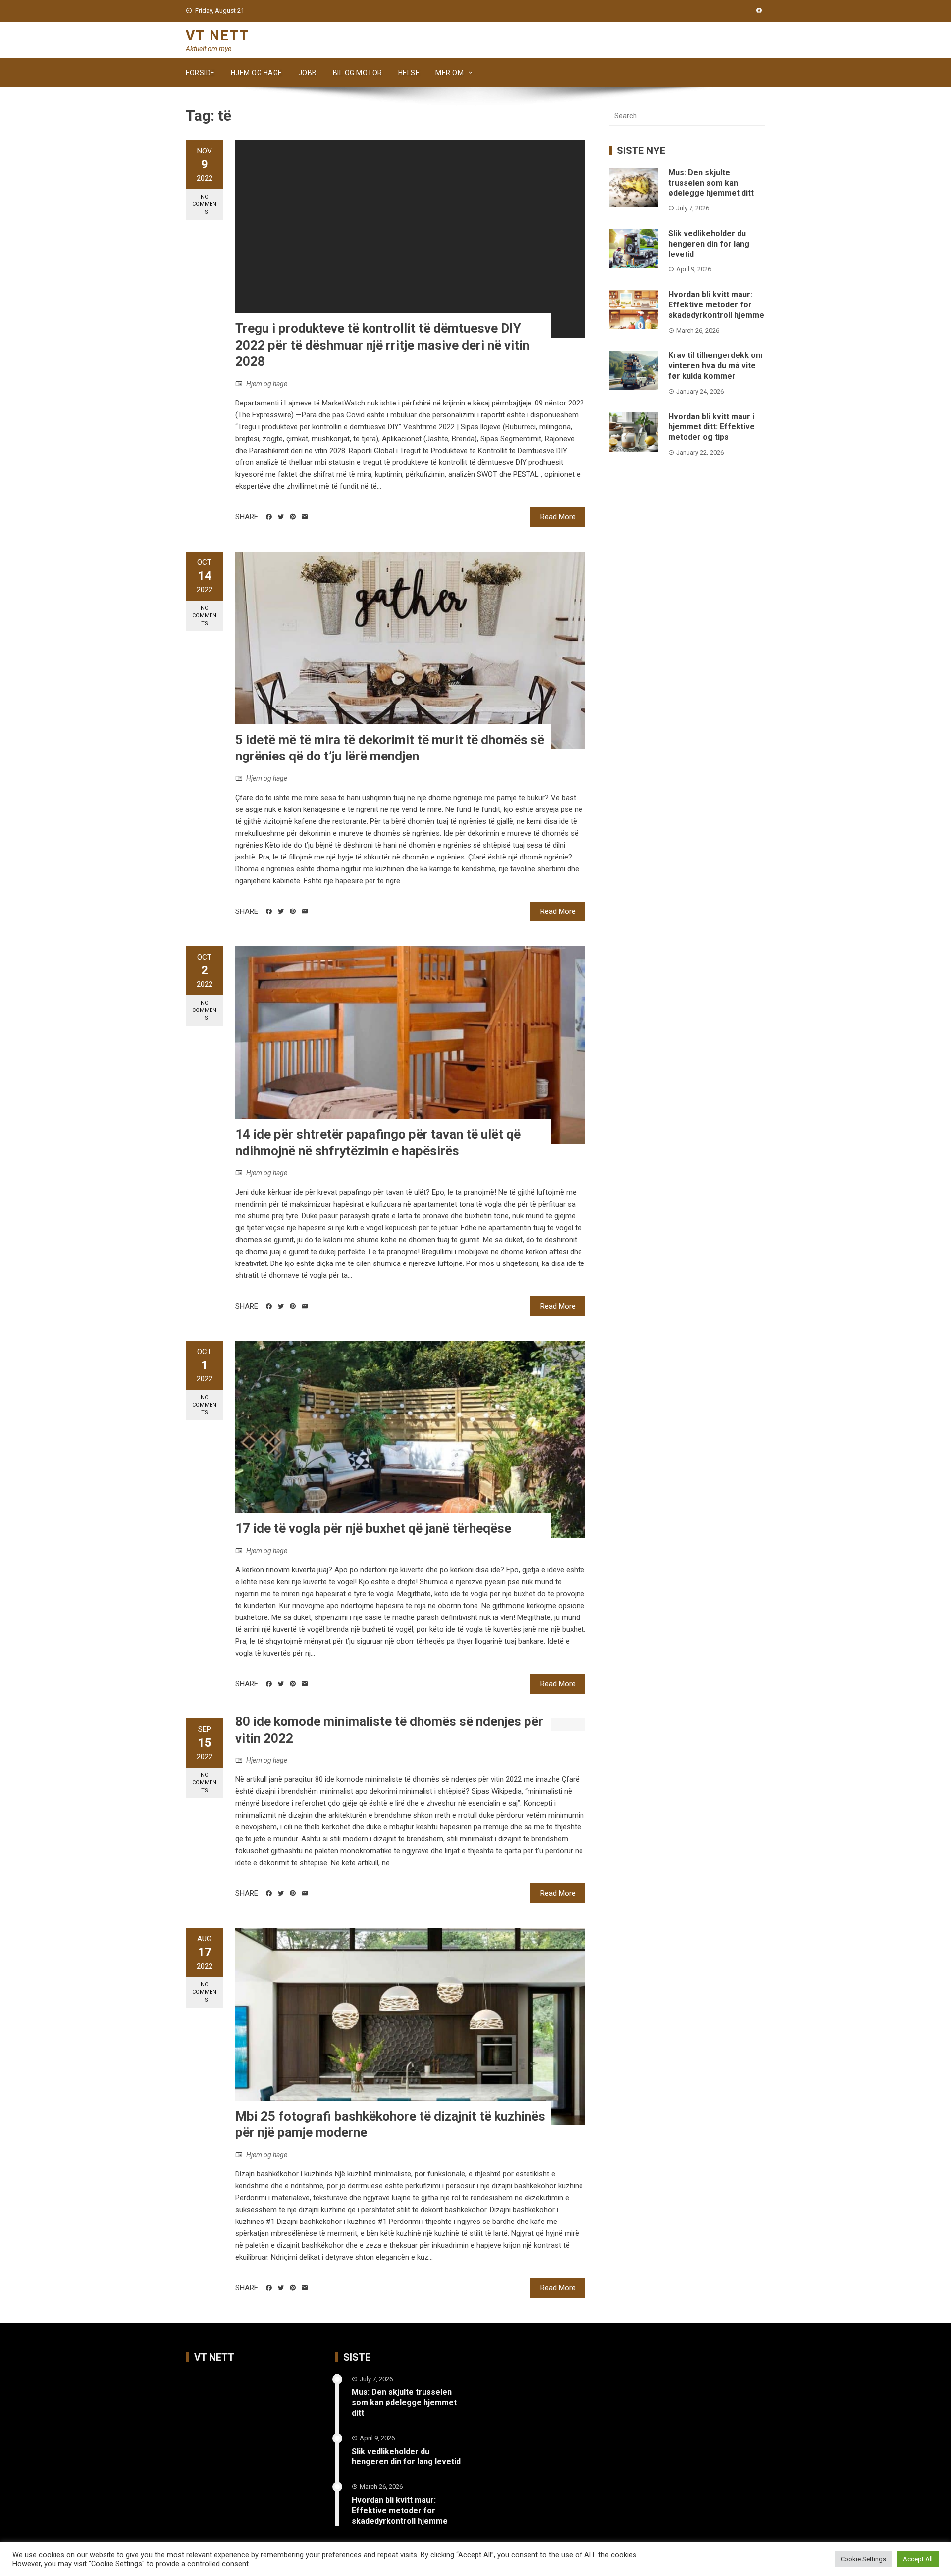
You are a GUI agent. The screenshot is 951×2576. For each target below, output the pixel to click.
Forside (200, 73)
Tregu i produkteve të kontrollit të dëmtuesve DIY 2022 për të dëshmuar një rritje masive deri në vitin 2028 (382, 345)
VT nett (217, 35)
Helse (409, 73)
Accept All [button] (918, 2559)
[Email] (305, 517)
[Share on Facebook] (269, 517)
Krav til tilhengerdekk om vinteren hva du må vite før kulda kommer (715, 366)
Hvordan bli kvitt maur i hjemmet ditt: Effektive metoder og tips (712, 427)
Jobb (308, 73)
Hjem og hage (257, 73)
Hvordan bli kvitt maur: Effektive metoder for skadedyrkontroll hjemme (716, 305)
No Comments (204, 204)
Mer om (449, 73)
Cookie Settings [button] (863, 2559)
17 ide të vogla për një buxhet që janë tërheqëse (373, 1528)
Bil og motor (358, 73)
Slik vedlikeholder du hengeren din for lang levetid (709, 244)
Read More (558, 517)
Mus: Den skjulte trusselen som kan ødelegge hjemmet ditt (711, 183)
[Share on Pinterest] (293, 517)
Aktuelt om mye (209, 49)
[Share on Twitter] (281, 517)
